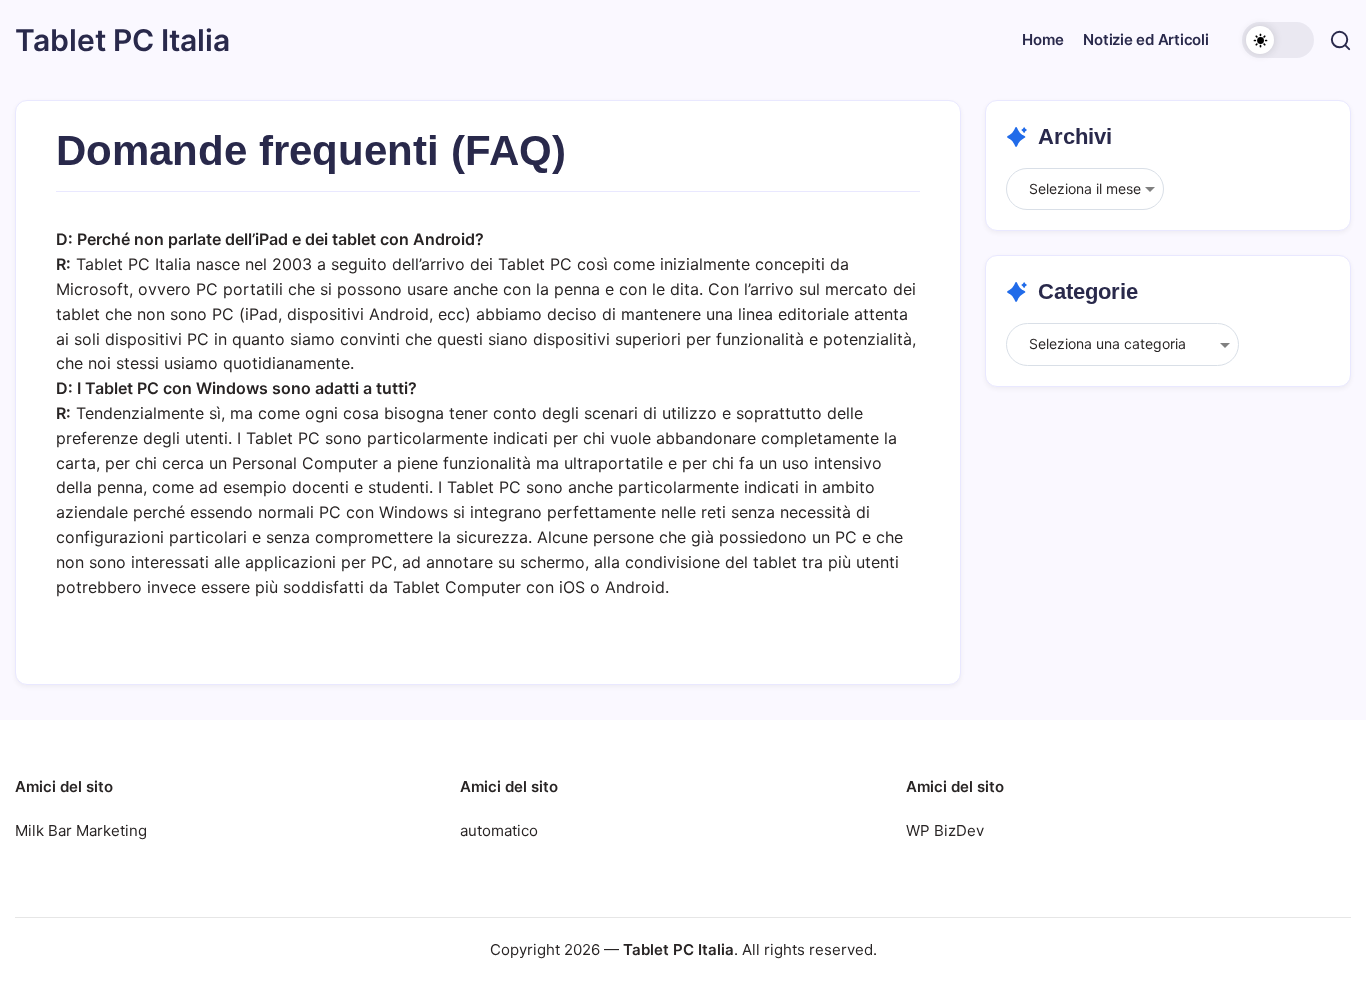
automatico (499, 830)
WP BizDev (945, 830)
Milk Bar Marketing (81, 830)
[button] (1278, 40)
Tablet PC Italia (122, 40)
